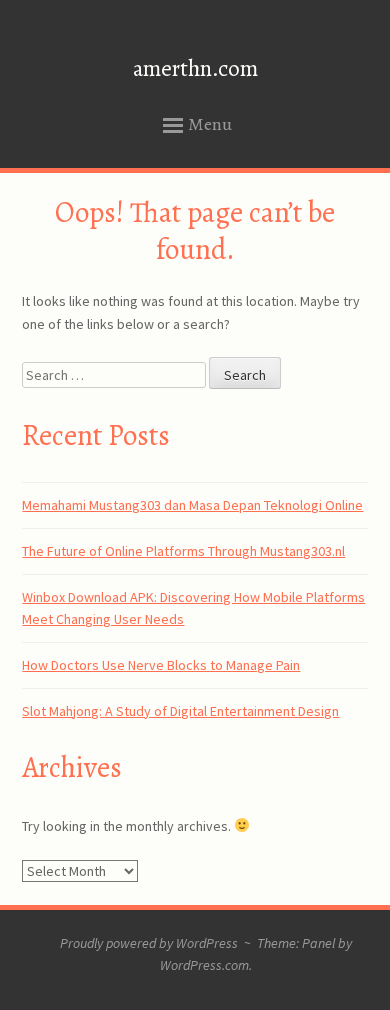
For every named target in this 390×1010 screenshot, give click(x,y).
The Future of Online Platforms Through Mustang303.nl (183, 551)
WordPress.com (204, 965)
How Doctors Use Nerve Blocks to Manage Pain (161, 665)
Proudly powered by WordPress (149, 943)
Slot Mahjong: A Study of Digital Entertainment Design (180, 711)
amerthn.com (195, 68)
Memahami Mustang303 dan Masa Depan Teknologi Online (192, 505)
